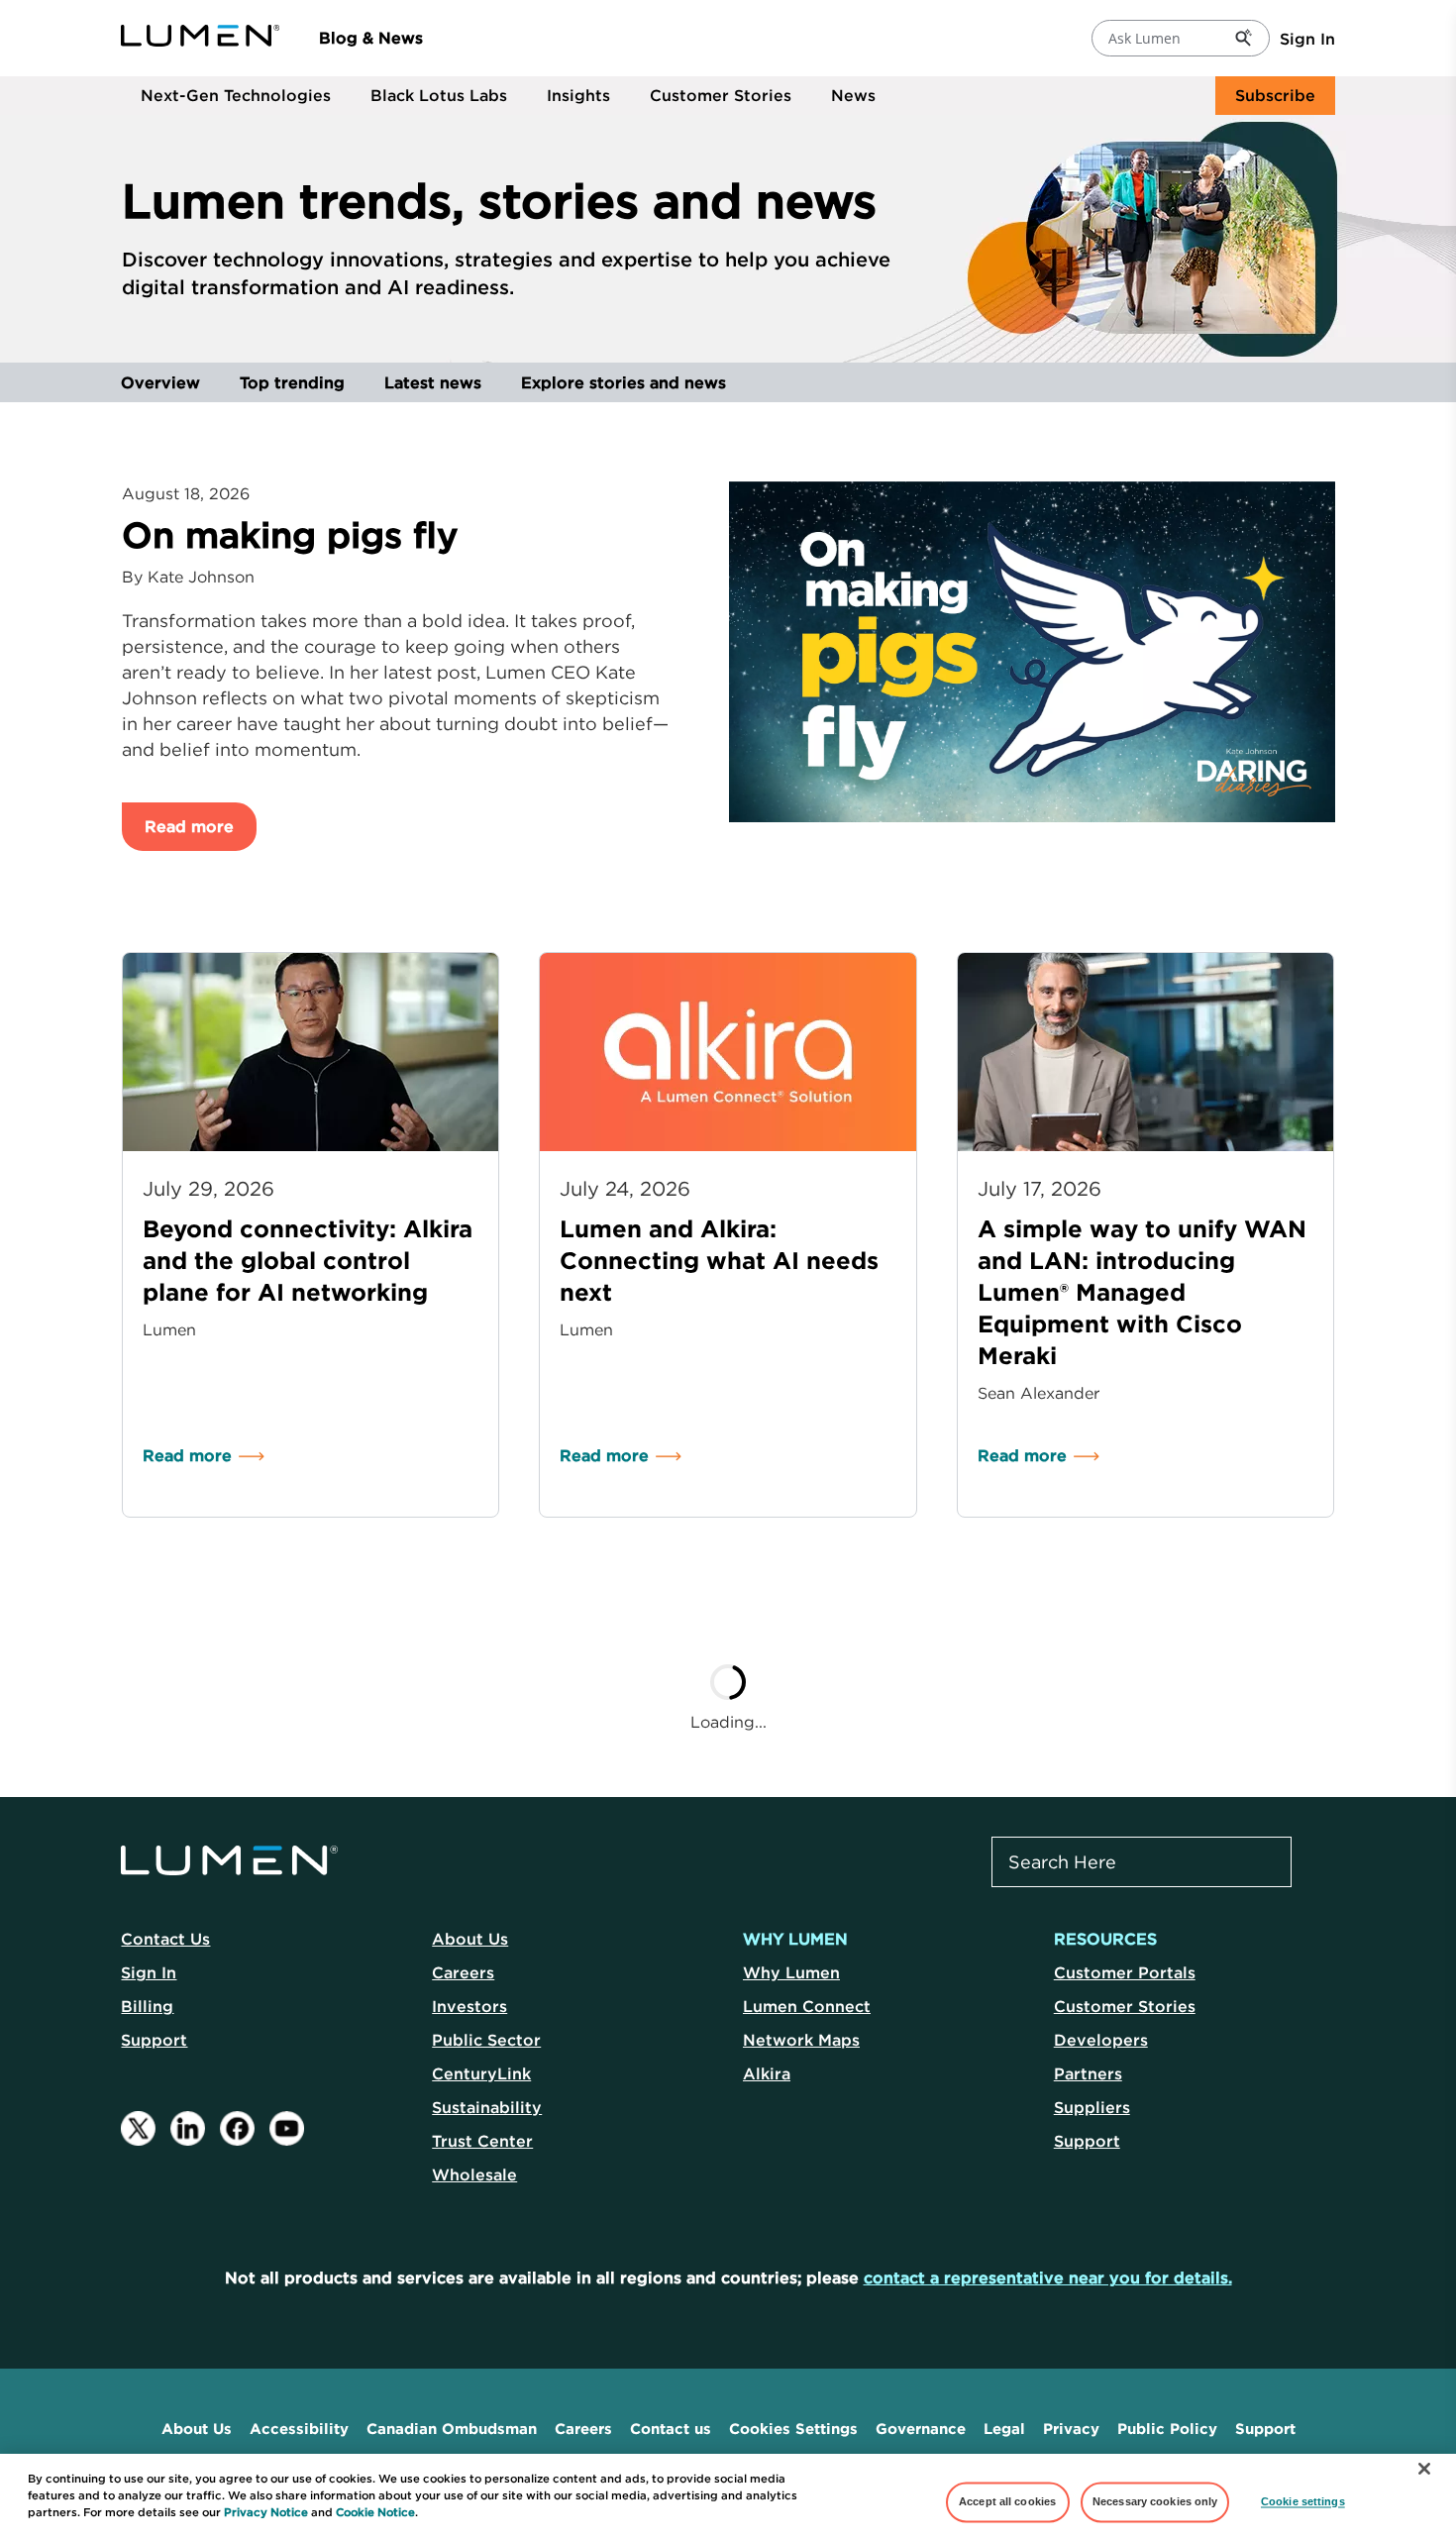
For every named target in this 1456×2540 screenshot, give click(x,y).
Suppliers (1092, 2107)
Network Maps (801, 2040)
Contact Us (165, 1939)
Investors (469, 2006)
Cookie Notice (375, 2512)
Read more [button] (189, 826)
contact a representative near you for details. (1048, 2277)
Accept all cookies (1007, 2501)
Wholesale (474, 2174)
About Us (470, 1939)
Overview (160, 382)
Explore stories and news (624, 382)
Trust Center (482, 2141)
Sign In (1307, 39)
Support (154, 2040)
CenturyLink (481, 2073)
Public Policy (1167, 2429)
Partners (1088, 2073)
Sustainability (487, 2107)
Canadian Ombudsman (452, 2429)
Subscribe (1275, 95)
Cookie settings (1303, 2501)
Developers (1101, 2040)
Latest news (433, 382)
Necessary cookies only (1155, 2501)
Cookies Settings (793, 2429)
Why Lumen (791, 1972)
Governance (921, 2429)
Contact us (671, 2429)
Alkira (767, 2073)
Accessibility (299, 2429)
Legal (1004, 2429)
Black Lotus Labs (439, 95)
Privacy (1071, 2429)
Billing (147, 2006)
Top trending (292, 382)
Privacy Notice (266, 2512)
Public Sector (486, 2040)
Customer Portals (1125, 1972)
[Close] (1424, 2469)
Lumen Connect (807, 2006)
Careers (463, 1972)
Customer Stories (721, 95)
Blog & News (371, 38)
